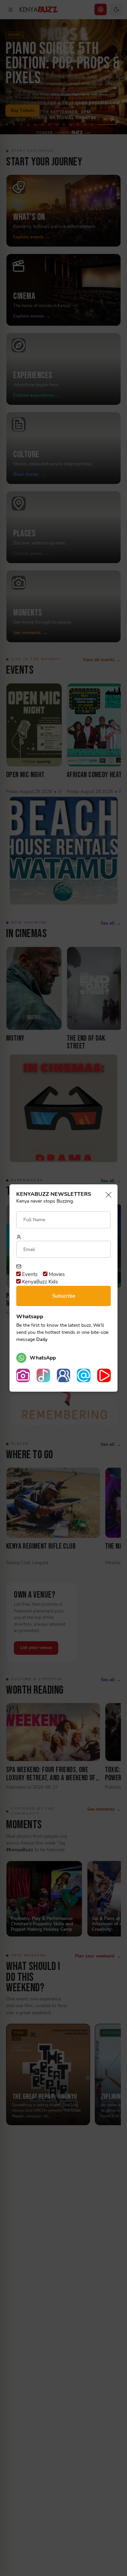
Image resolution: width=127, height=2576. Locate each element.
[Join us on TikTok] (43, 1375)
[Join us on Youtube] (104, 1375)
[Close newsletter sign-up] (107, 1195)
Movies (56, 1274)
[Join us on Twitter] (84, 1375)
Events (29, 1274)
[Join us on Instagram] (23, 1375)
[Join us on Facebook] (64, 1375)
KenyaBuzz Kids (39, 1282)
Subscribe (64, 1296)
